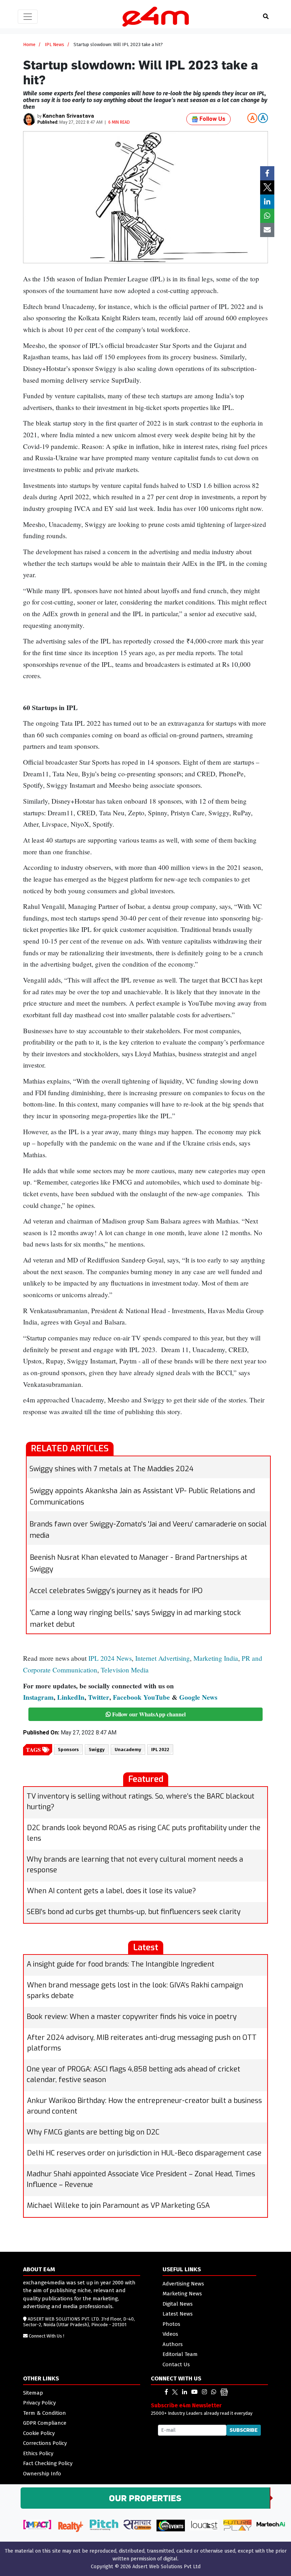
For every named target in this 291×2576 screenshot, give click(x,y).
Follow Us (212, 119)
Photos (171, 2324)
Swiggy (97, 1750)
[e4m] (166, 2392)
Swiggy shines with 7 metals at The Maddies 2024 (111, 1469)
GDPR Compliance (45, 2423)
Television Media (125, 1670)
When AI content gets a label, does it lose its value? (111, 1891)
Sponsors (68, 1750)
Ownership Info (42, 2474)
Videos (170, 2334)
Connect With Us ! (46, 2336)
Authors (173, 2344)
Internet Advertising (163, 1658)
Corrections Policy (45, 2443)
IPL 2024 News (110, 1658)
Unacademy (128, 1750)
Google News (198, 1697)
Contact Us (176, 2364)
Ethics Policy (38, 2453)
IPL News (54, 44)
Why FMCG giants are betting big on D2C (93, 2132)
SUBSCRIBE (244, 2430)
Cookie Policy (39, 2433)
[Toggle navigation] (28, 17)
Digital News (178, 2304)
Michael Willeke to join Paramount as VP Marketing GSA (118, 2206)
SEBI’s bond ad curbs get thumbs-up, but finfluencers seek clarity (134, 1912)
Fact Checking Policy (48, 2463)
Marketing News (182, 2294)
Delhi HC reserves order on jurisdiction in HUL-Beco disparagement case (144, 2153)
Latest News (178, 2314)
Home (29, 44)
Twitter (99, 1697)
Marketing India (216, 1658)
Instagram (38, 1697)
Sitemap (33, 2393)
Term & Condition (45, 2413)
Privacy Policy (39, 2403)
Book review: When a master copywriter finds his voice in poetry (132, 2017)
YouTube (157, 1697)
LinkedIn (71, 1697)
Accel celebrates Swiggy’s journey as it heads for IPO (116, 1591)
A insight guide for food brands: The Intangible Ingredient (120, 1964)
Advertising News (183, 2284)
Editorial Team (180, 2354)
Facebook (127, 1697)
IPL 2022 (160, 1750)
